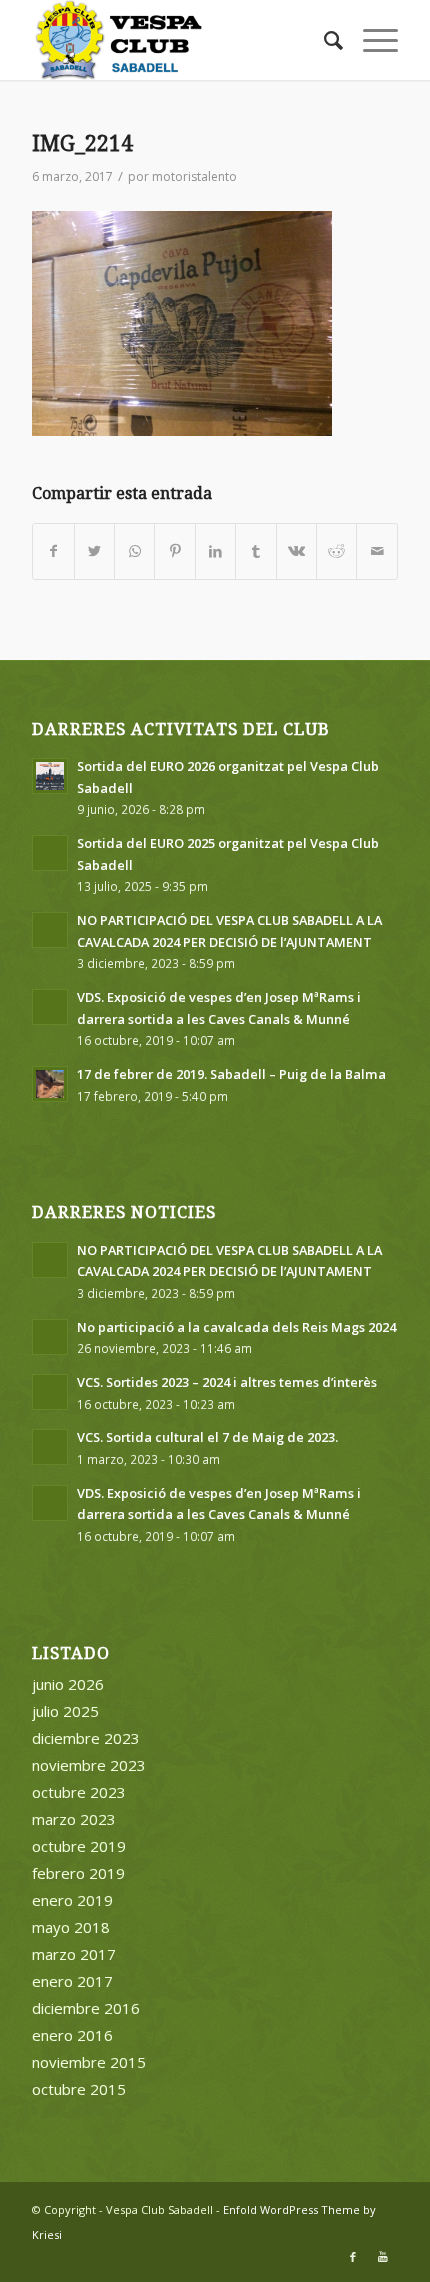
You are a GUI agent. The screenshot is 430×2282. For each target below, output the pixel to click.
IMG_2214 (82, 143)
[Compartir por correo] (377, 551)
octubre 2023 (79, 1792)
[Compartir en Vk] (296, 551)
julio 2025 (65, 1711)
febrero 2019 (78, 1873)
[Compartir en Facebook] (53, 551)
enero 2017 (72, 1981)
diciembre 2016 (86, 2008)
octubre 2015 (79, 2089)
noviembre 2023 (89, 1765)
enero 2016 (72, 2035)
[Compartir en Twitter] (94, 551)
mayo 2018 (71, 1927)
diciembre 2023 (86, 1738)
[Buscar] (323, 40)
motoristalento (194, 176)
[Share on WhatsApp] (134, 551)
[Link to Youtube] (383, 2257)
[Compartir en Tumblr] (255, 551)
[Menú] (370, 40)
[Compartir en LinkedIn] (215, 551)
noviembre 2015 (89, 2062)
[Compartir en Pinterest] (174, 551)
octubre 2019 (79, 1846)
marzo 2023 (74, 1819)
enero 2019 (72, 1900)
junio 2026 (68, 1684)
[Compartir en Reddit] (336, 551)
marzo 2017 (74, 1954)
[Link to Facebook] (353, 2257)
